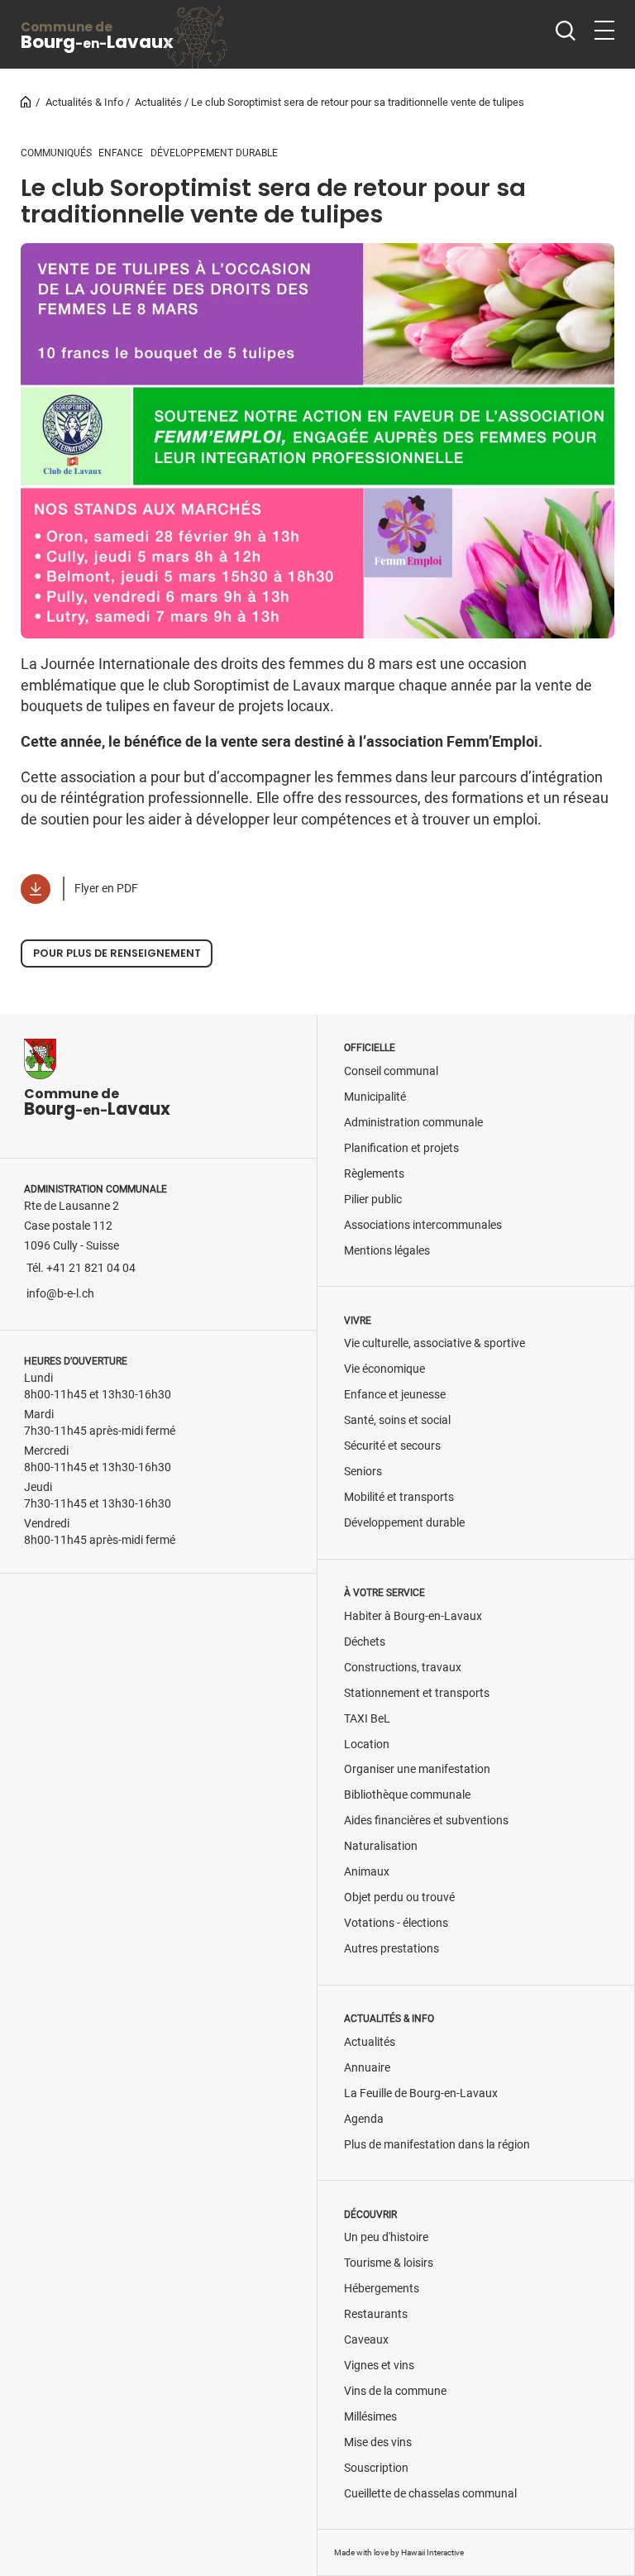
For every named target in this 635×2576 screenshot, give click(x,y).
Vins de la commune (395, 2391)
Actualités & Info (84, 102)
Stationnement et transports (417, 1693)
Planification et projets (401, 1148)
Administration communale (413, 1123)
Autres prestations (392, 1949)
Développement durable (404, 1523)
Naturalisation (381, 1846)
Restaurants (376, 2314)
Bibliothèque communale (407, 1795)
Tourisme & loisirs (389, 2263)
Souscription (376, 2468)
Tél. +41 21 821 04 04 (81, 1268)
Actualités (158, 102)
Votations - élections (396, 1923)
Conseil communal (391, 1071)
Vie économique (384, 1369)
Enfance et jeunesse (395, 1395)
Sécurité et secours (392, 1446)
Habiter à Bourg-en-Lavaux (413, 1616)
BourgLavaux (97, 36)
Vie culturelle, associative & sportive (434, 1343)
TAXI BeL (367, 1719)
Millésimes (370, 2417)
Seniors (363, 1472)
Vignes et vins (379, 2366)
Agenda (364, 2119)
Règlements (374, 1174)
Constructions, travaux (403, 1668)
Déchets (365, 1642)
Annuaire (367, 2068)
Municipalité (375, 1097)
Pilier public (373, 1200)
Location (367, 1744)
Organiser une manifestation (417, 1769)
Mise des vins (378, 2442)
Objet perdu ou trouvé (399, 1897)
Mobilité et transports (399, 1497)
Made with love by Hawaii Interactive (399, 2552)
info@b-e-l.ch (60, 1294)
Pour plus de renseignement (117, 953)
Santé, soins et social (397, 1420)
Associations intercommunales (423, 1225)
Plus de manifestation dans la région (437, 2145)
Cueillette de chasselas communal (430, 2494)
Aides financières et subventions (426, 1821)
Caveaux (366, 2340)
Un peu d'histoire (386, 2237)
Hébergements (382, 2289)
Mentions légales (387, 1251)
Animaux (367, 1872)
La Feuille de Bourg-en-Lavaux (421, 2093)
